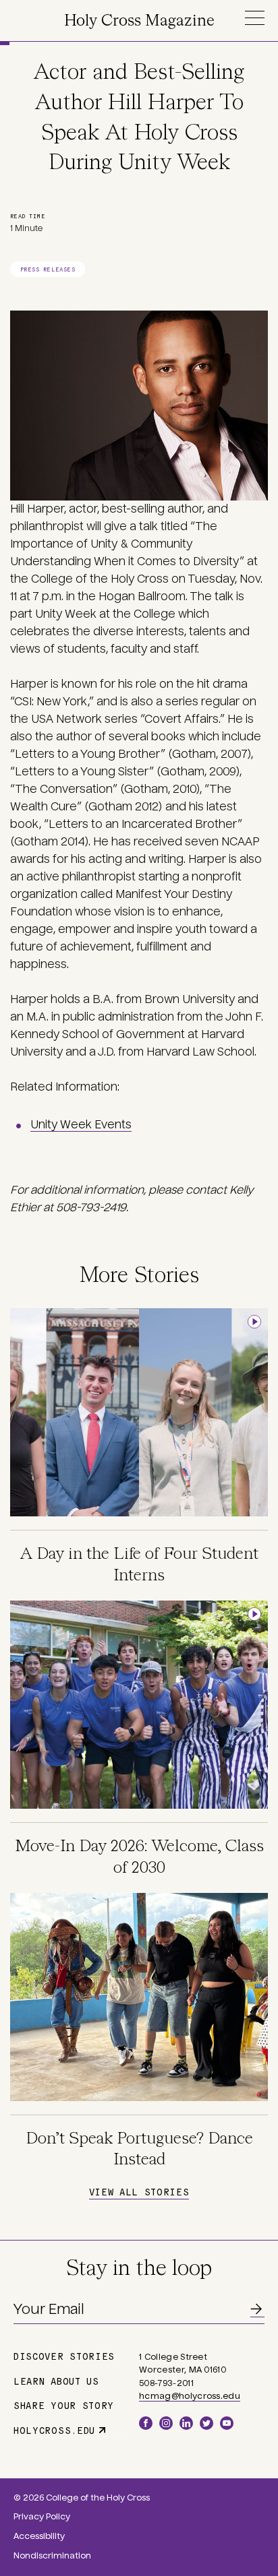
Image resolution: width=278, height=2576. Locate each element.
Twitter (206, 2423)
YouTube (227, 2423)
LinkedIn (186, 2423)
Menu (254, 18)
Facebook (146, 2423)
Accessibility (39, 2536)
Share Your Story (64, 2405)
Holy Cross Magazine (139, 21)
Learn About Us (56, 2381)
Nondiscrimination (52, 2556)
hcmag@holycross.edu (190, 2396)
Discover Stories (64, 2356)
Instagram (166, 2423)
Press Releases (48, 269)
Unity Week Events (81, 1125)
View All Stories (139, 2191)
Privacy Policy (42, 2517)
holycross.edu (54, 2430)
